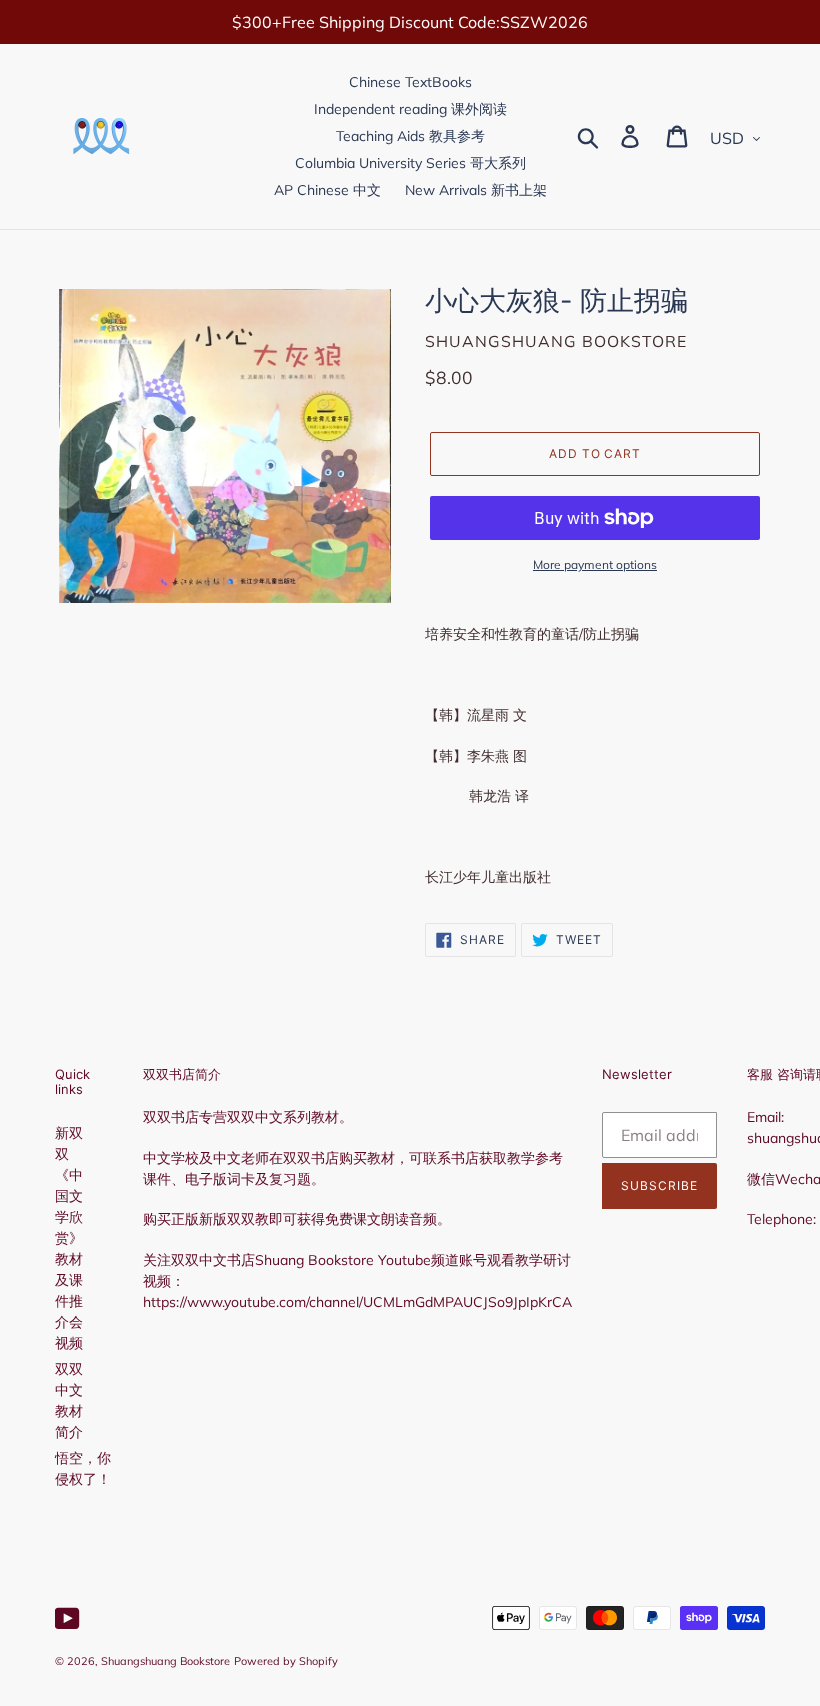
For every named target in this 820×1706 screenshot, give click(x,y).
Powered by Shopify (286, 1661)
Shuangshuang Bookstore (165, 1661)
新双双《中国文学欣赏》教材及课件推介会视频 (69, 1238)
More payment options (595, 564)
